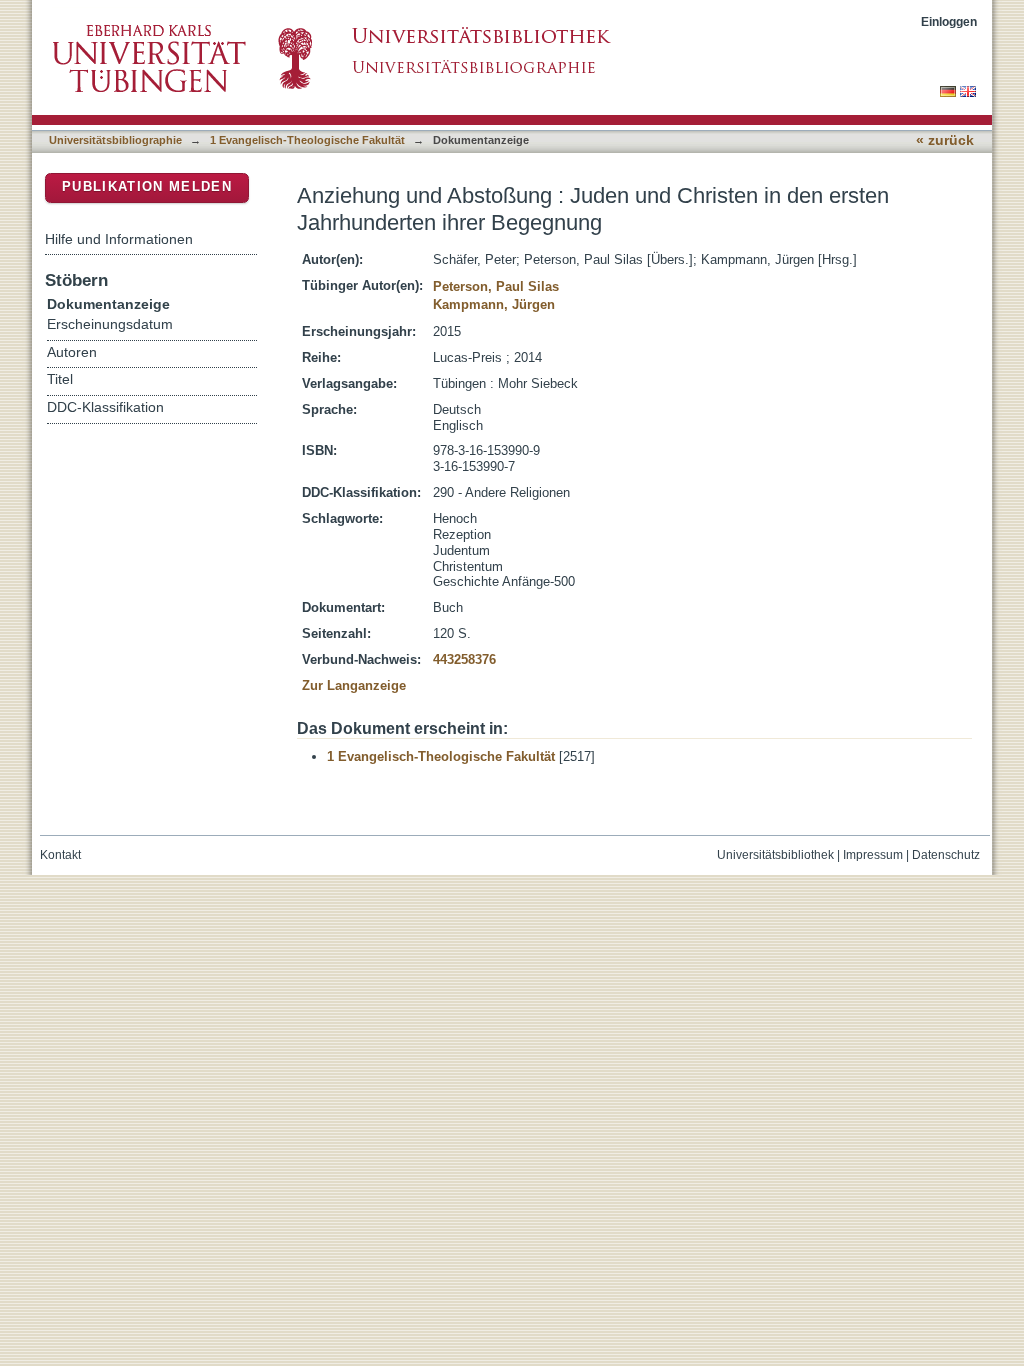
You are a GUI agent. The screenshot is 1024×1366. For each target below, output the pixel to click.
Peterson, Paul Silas (496, 286)
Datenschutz (946, 855)
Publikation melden (147, 186)
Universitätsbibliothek (775, 855)
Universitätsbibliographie (115, 140)
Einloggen (949, 21)
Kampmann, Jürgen (494, 304)
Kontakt (60, 855)
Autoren (72, 352)
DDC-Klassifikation (105, 407)
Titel (60, 379)
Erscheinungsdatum (110, 324)
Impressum (873, 855)
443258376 (464, 659)
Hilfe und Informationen (119, 239)
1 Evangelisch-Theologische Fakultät (307, 140)
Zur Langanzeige (354, 685)
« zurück (945, 140)
